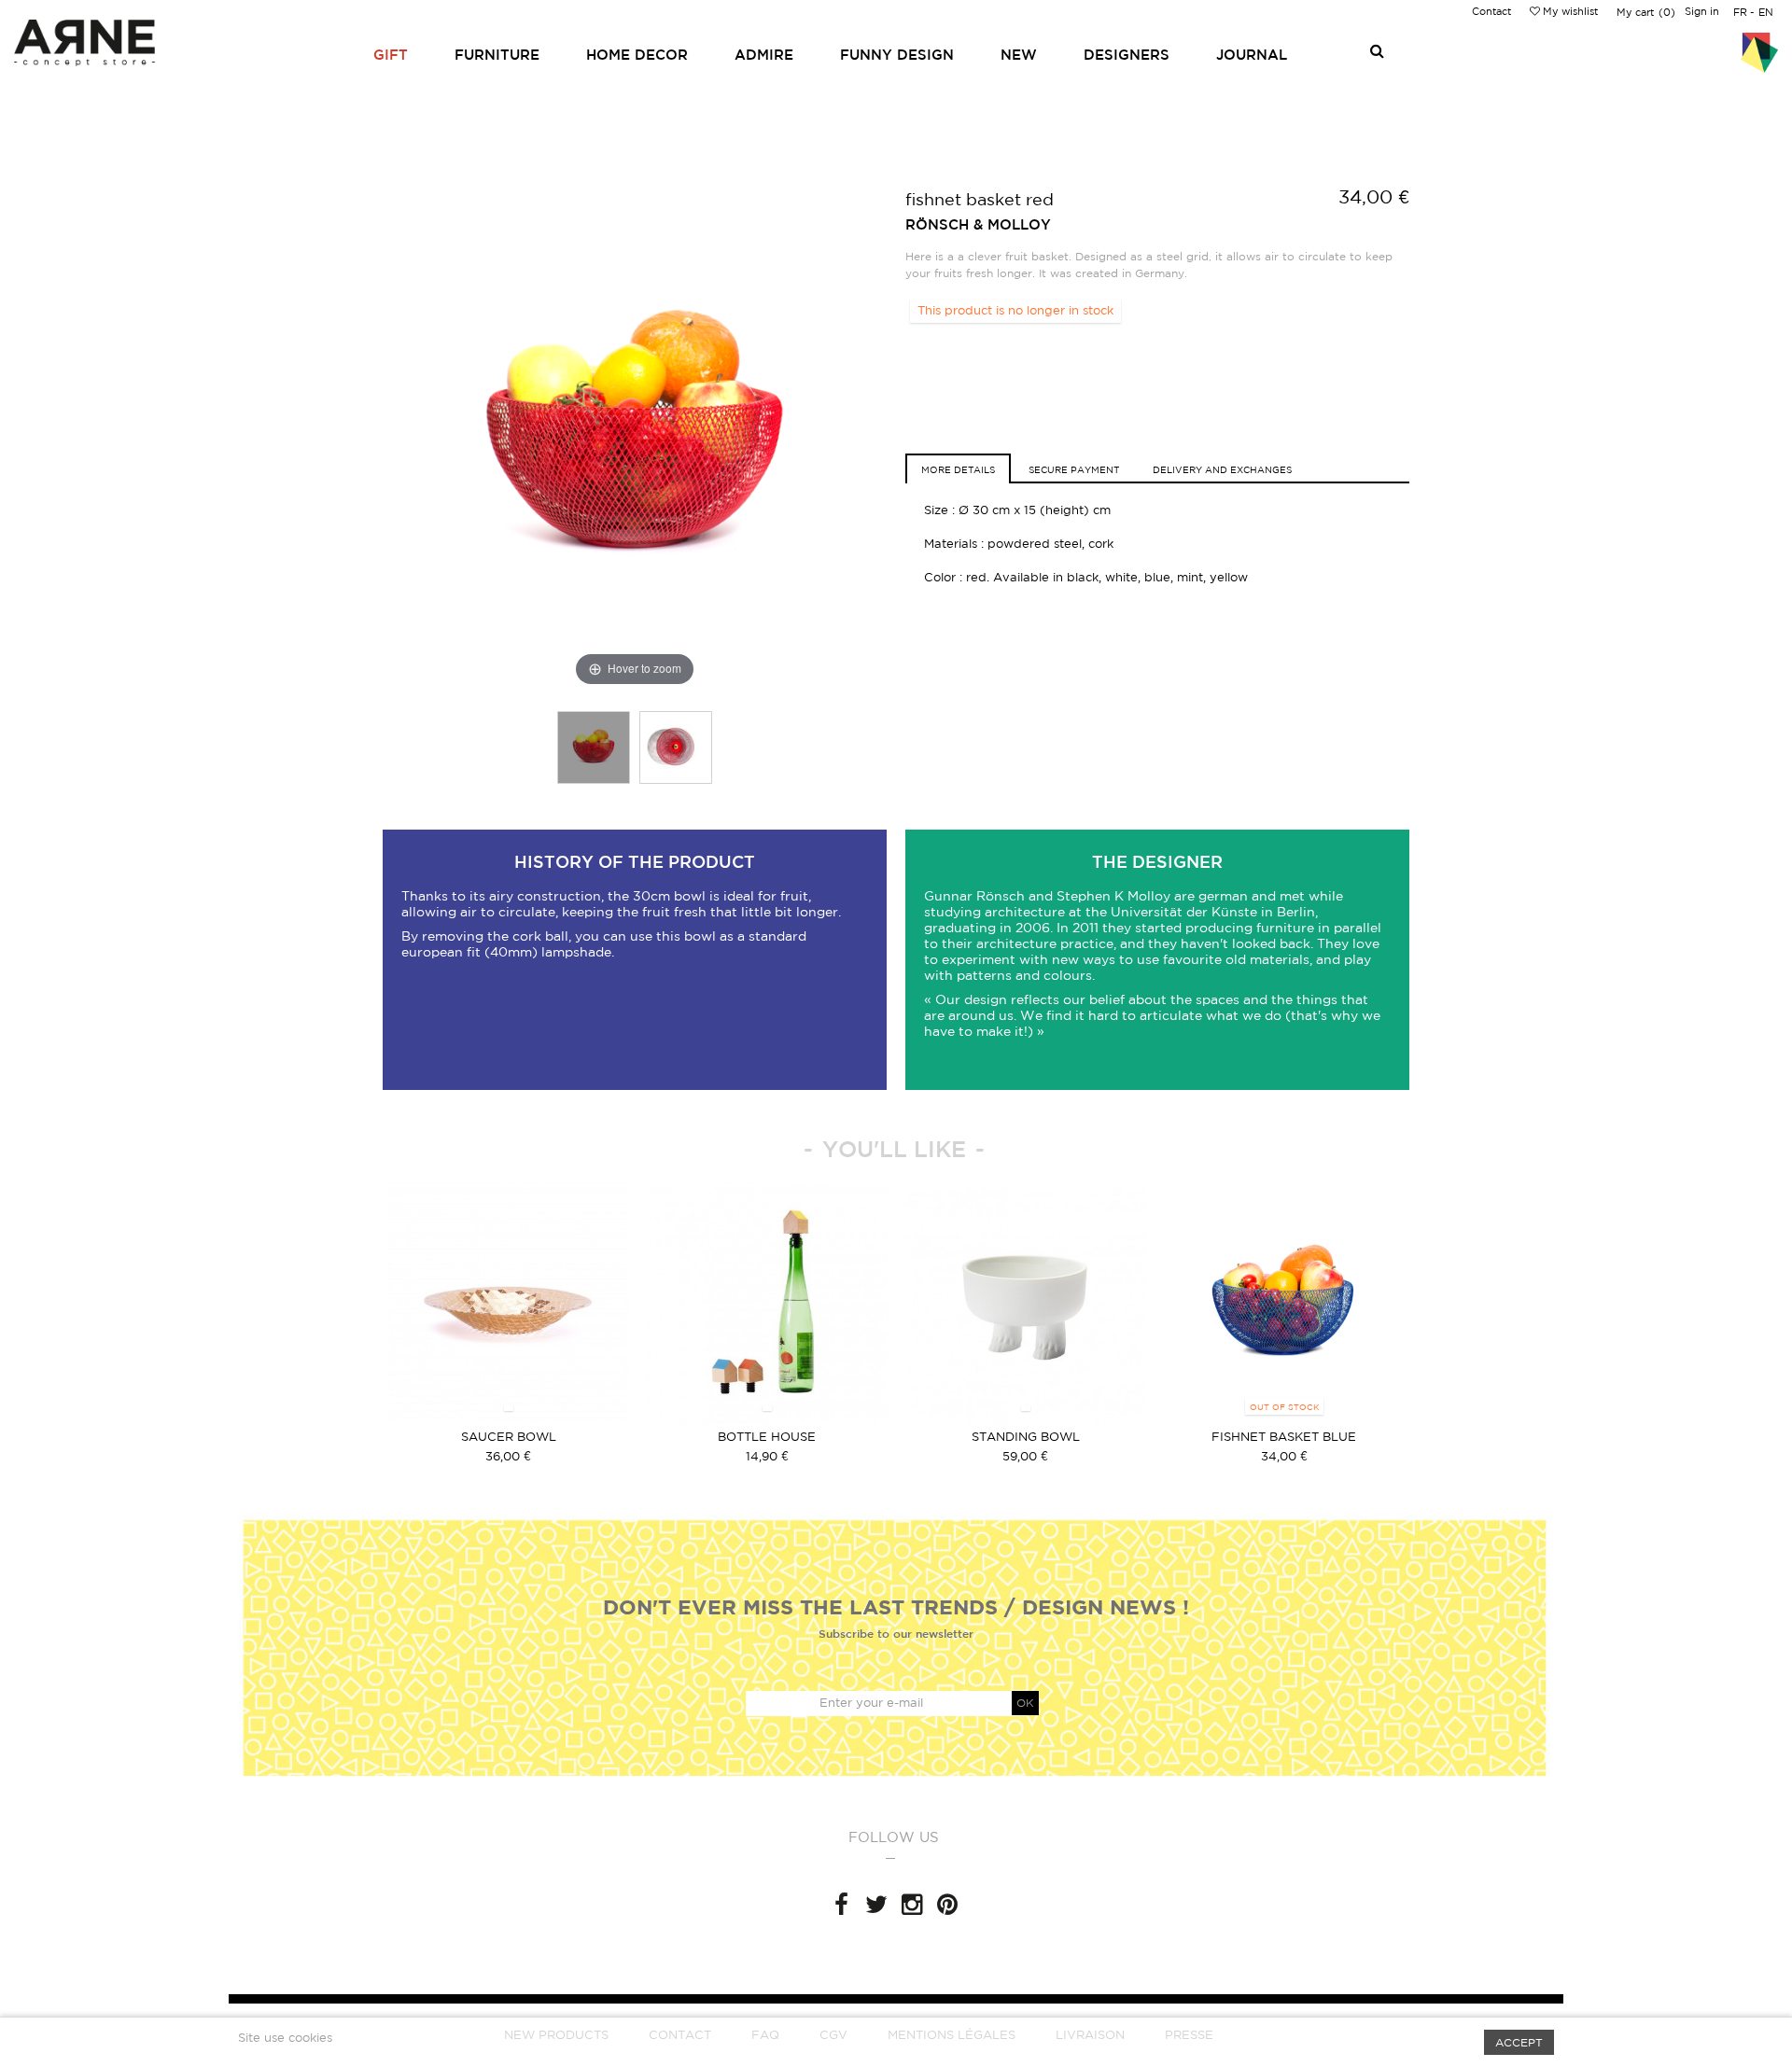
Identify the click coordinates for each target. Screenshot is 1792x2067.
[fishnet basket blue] (1284, 1303)
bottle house (767, 1437)
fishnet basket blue (1284, 1437)
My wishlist (1569, 11)
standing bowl (1026, 1437)
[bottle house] (767, 1303)
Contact (1491, 11)
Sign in (1702, 11)
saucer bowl (509, 1437)
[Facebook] (841, 1905)
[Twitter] (876, 1905)
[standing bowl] (1025, 1303)
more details (958, 469)
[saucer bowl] (508, 1303)
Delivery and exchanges (1222, 469)
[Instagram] (912, 1905)
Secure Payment (1074, 469)
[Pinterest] (947, 1905)
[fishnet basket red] (594, 747)
